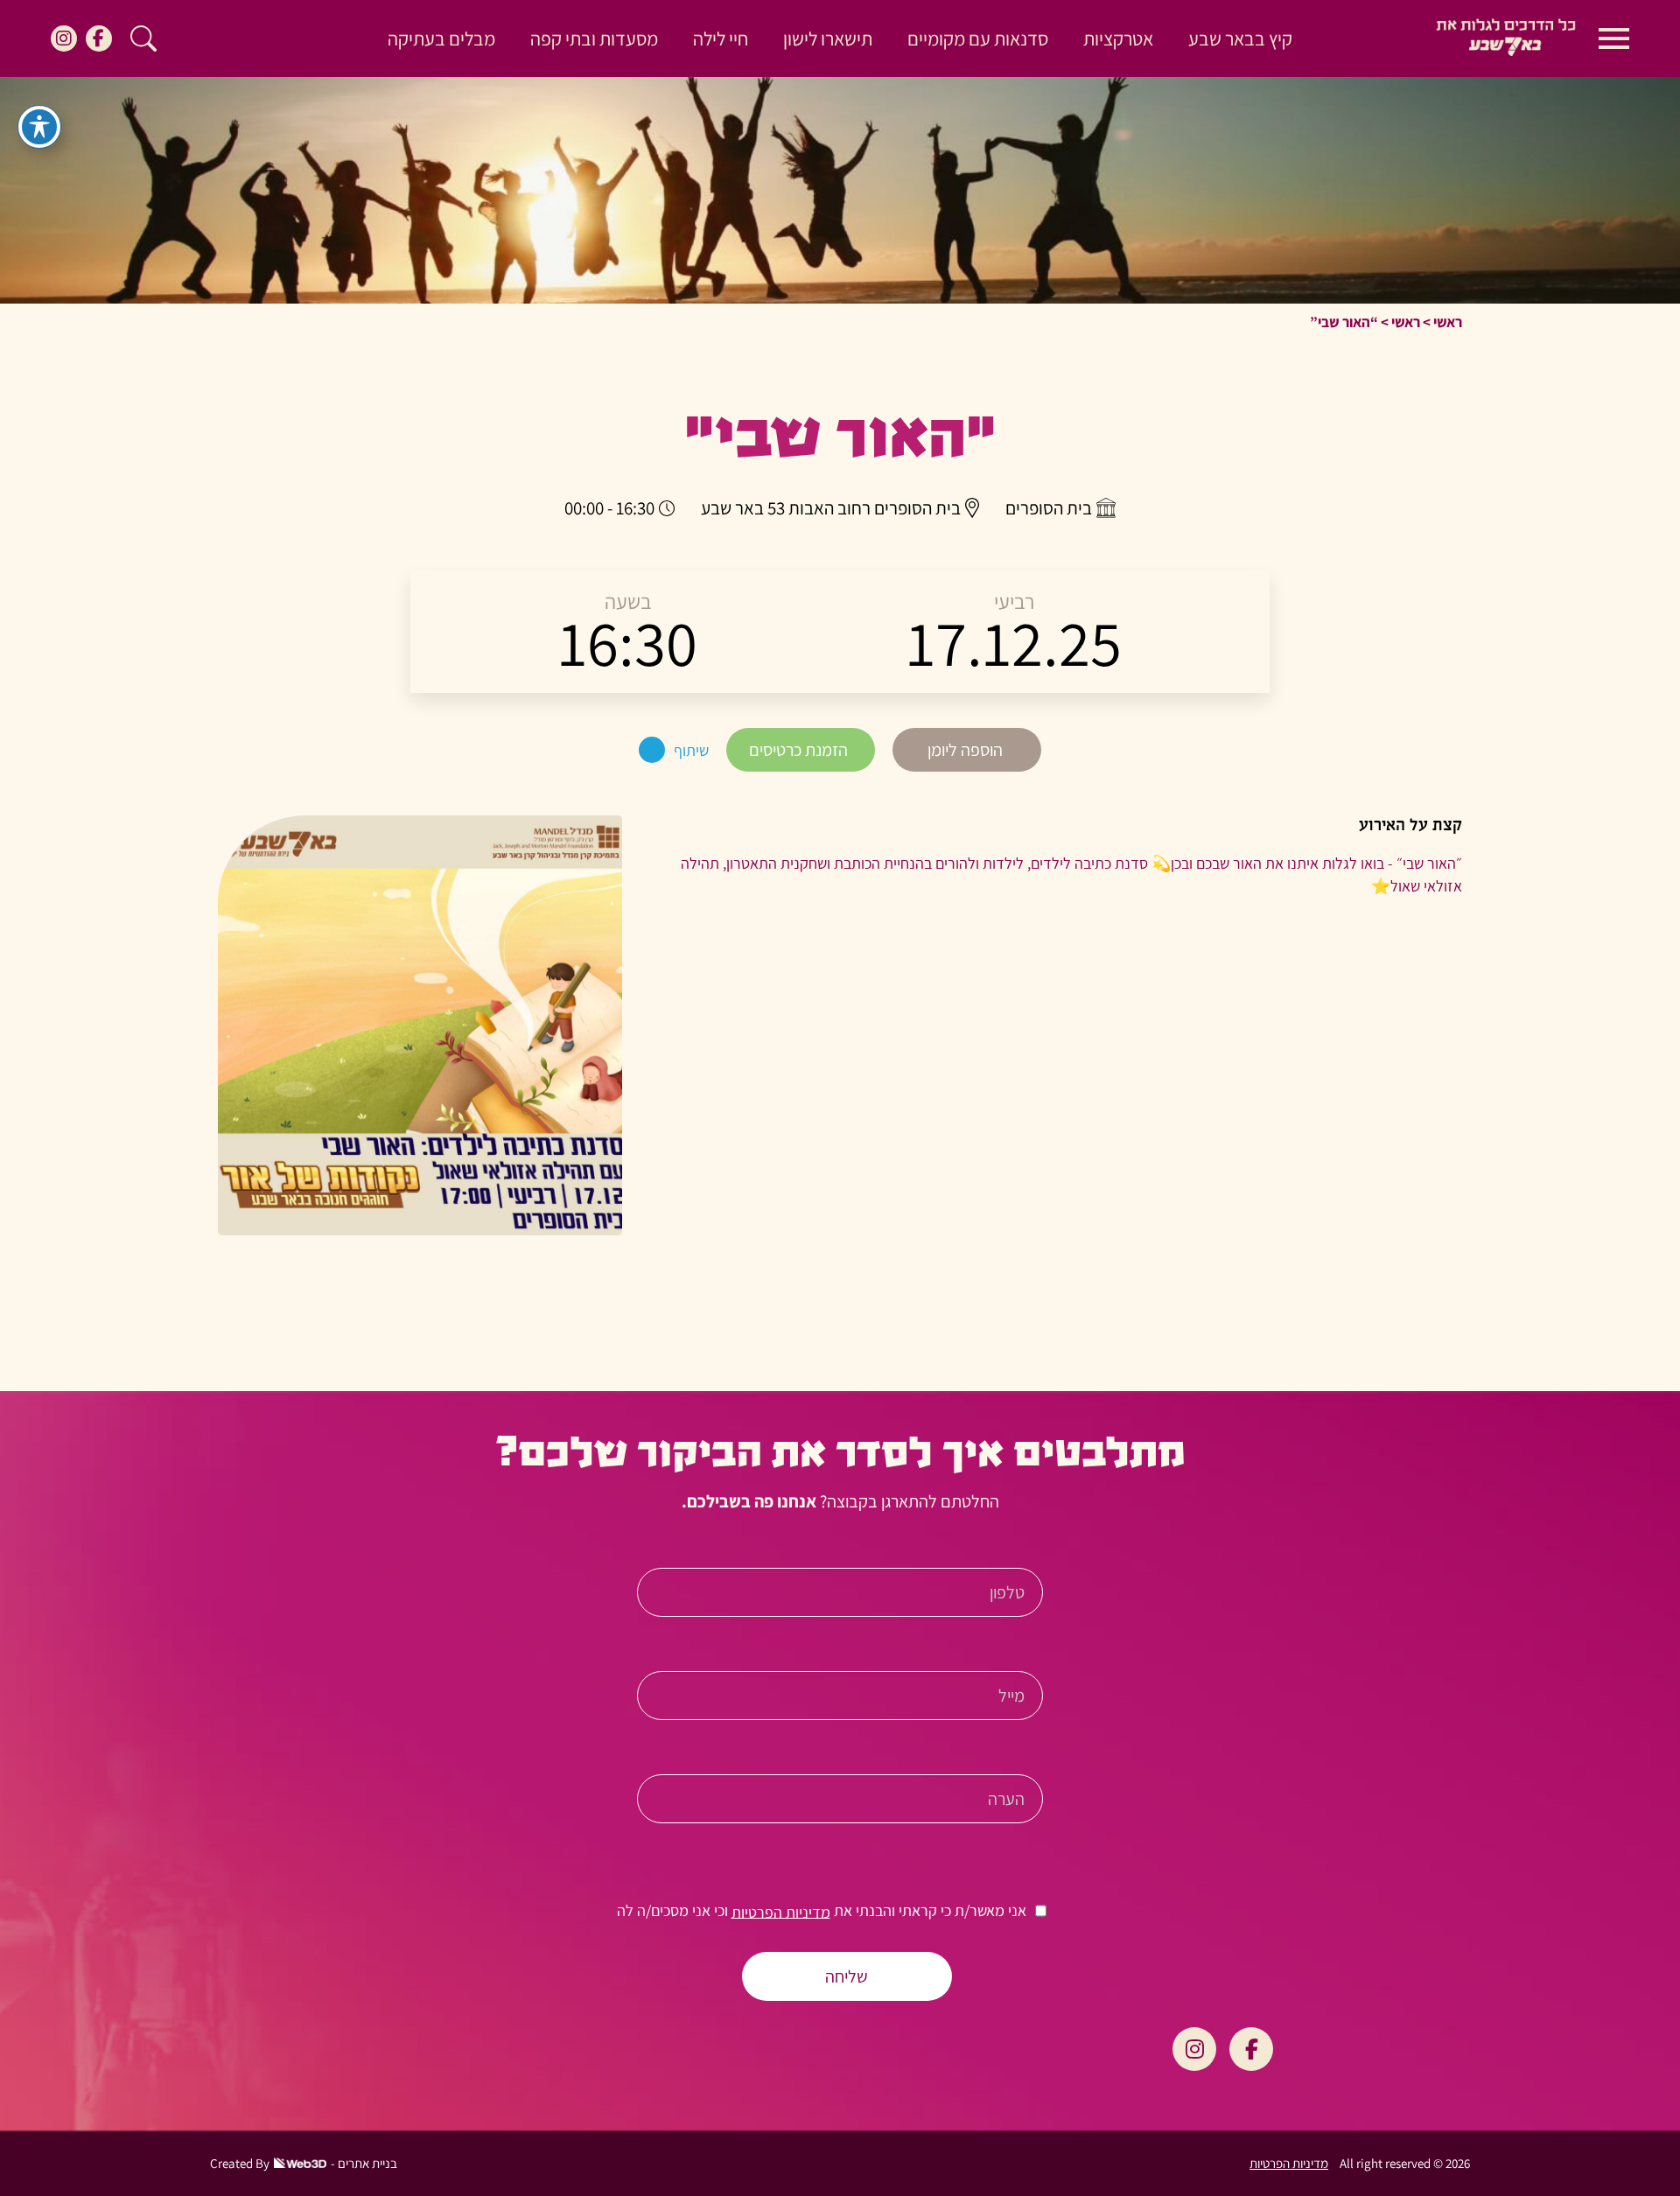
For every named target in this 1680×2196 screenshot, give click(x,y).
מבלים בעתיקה (441, 38)
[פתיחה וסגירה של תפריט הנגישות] (39, 127)
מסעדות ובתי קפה (594, 38)
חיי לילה (721, 38)
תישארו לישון (828, 38)
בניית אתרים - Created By (304, 2163)
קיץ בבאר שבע (1240, 38)
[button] (143, 38)
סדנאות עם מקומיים (978, 38)
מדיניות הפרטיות (781, 1911)
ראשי (1448, 322)
